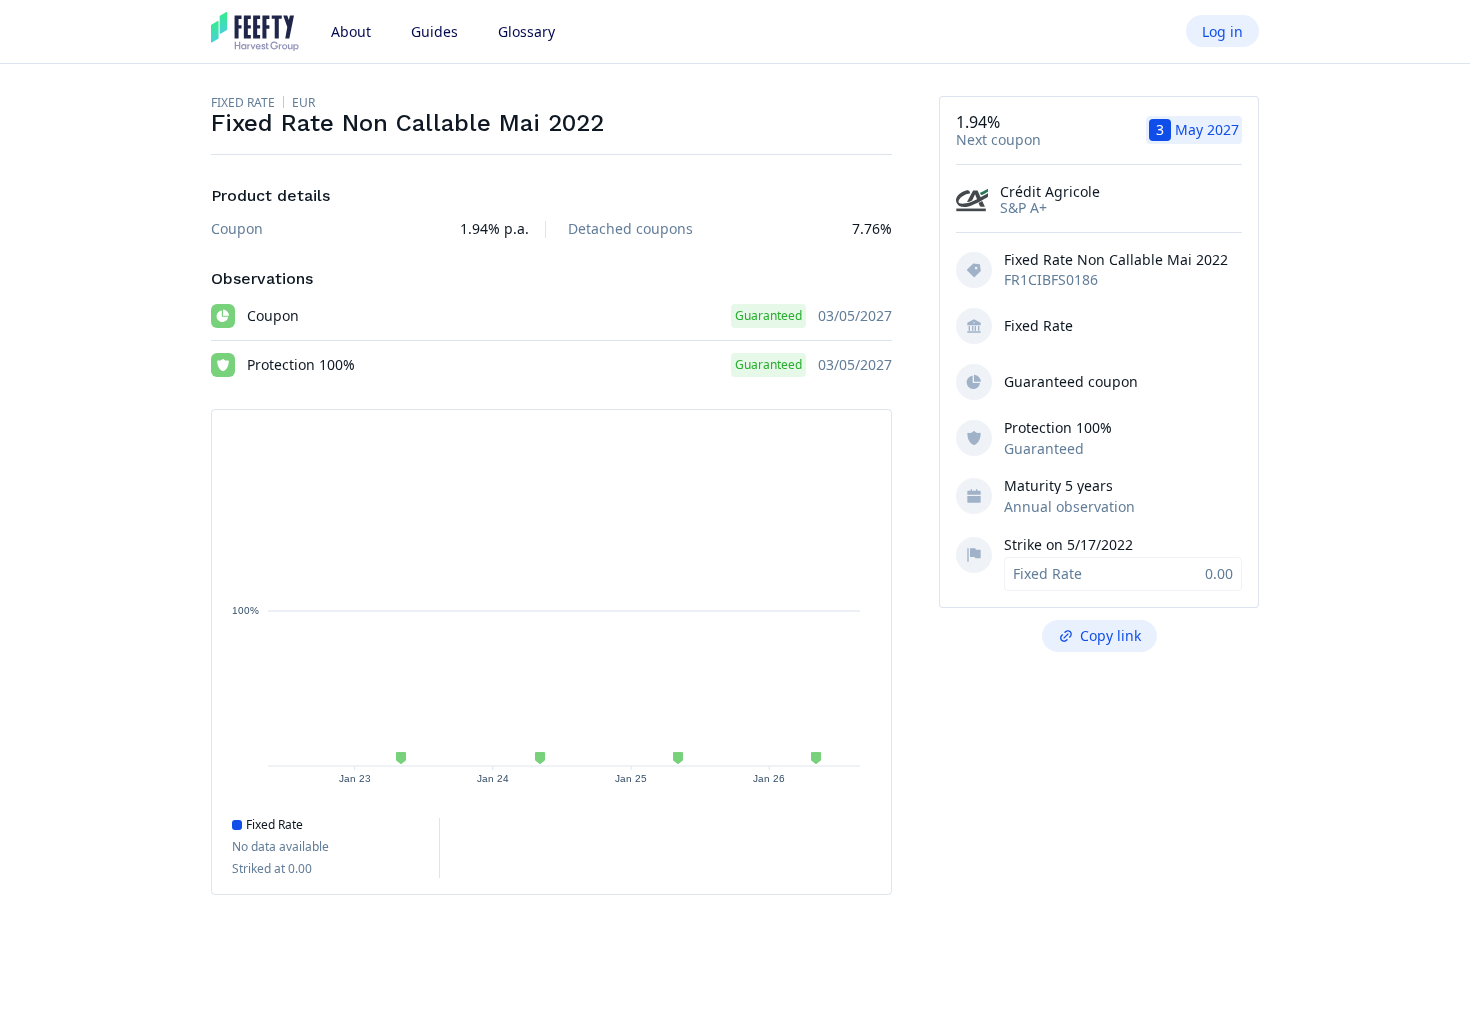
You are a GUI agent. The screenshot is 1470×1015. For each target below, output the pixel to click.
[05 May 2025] (678, 758)
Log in (1222, 31)
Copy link (1110, 635)
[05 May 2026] (816, 758)
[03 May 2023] (401, 758)
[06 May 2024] (540, 758)
